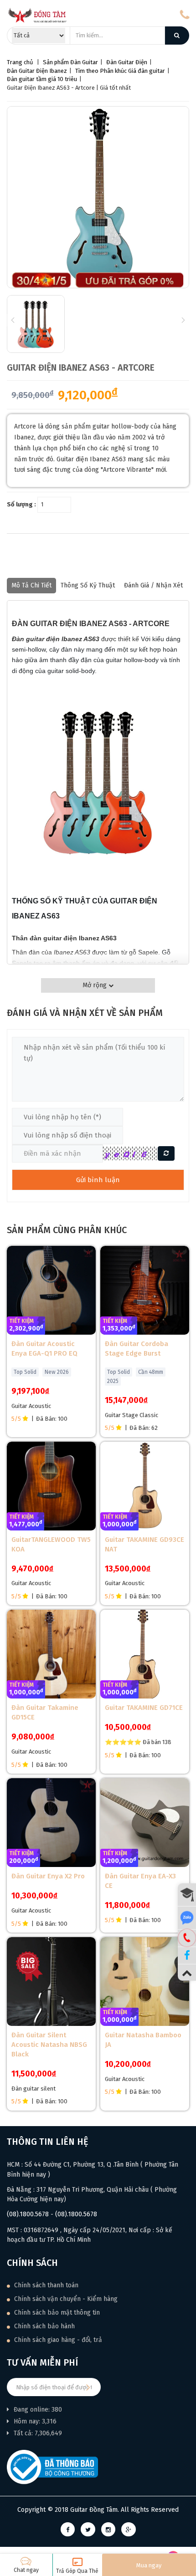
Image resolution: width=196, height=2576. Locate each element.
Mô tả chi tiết (31, 585)
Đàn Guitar (84, 62)
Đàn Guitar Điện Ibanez (37, 71)
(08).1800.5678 (28, 2214)
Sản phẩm (56, 62)
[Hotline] (187, 1938)
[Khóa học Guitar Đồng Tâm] (187, 1895)
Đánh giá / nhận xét (153, 585)
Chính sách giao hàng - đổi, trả (57, 2340)
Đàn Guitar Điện (127, 62)
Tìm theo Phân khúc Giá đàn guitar (120, 71)
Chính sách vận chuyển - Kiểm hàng (65, 2299)
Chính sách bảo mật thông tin (56, 2313)
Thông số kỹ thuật (88, 585)
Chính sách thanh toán (45, 2285)
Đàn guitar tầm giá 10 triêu (42, 79)
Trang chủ (20, 62)
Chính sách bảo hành (44, 2326)
